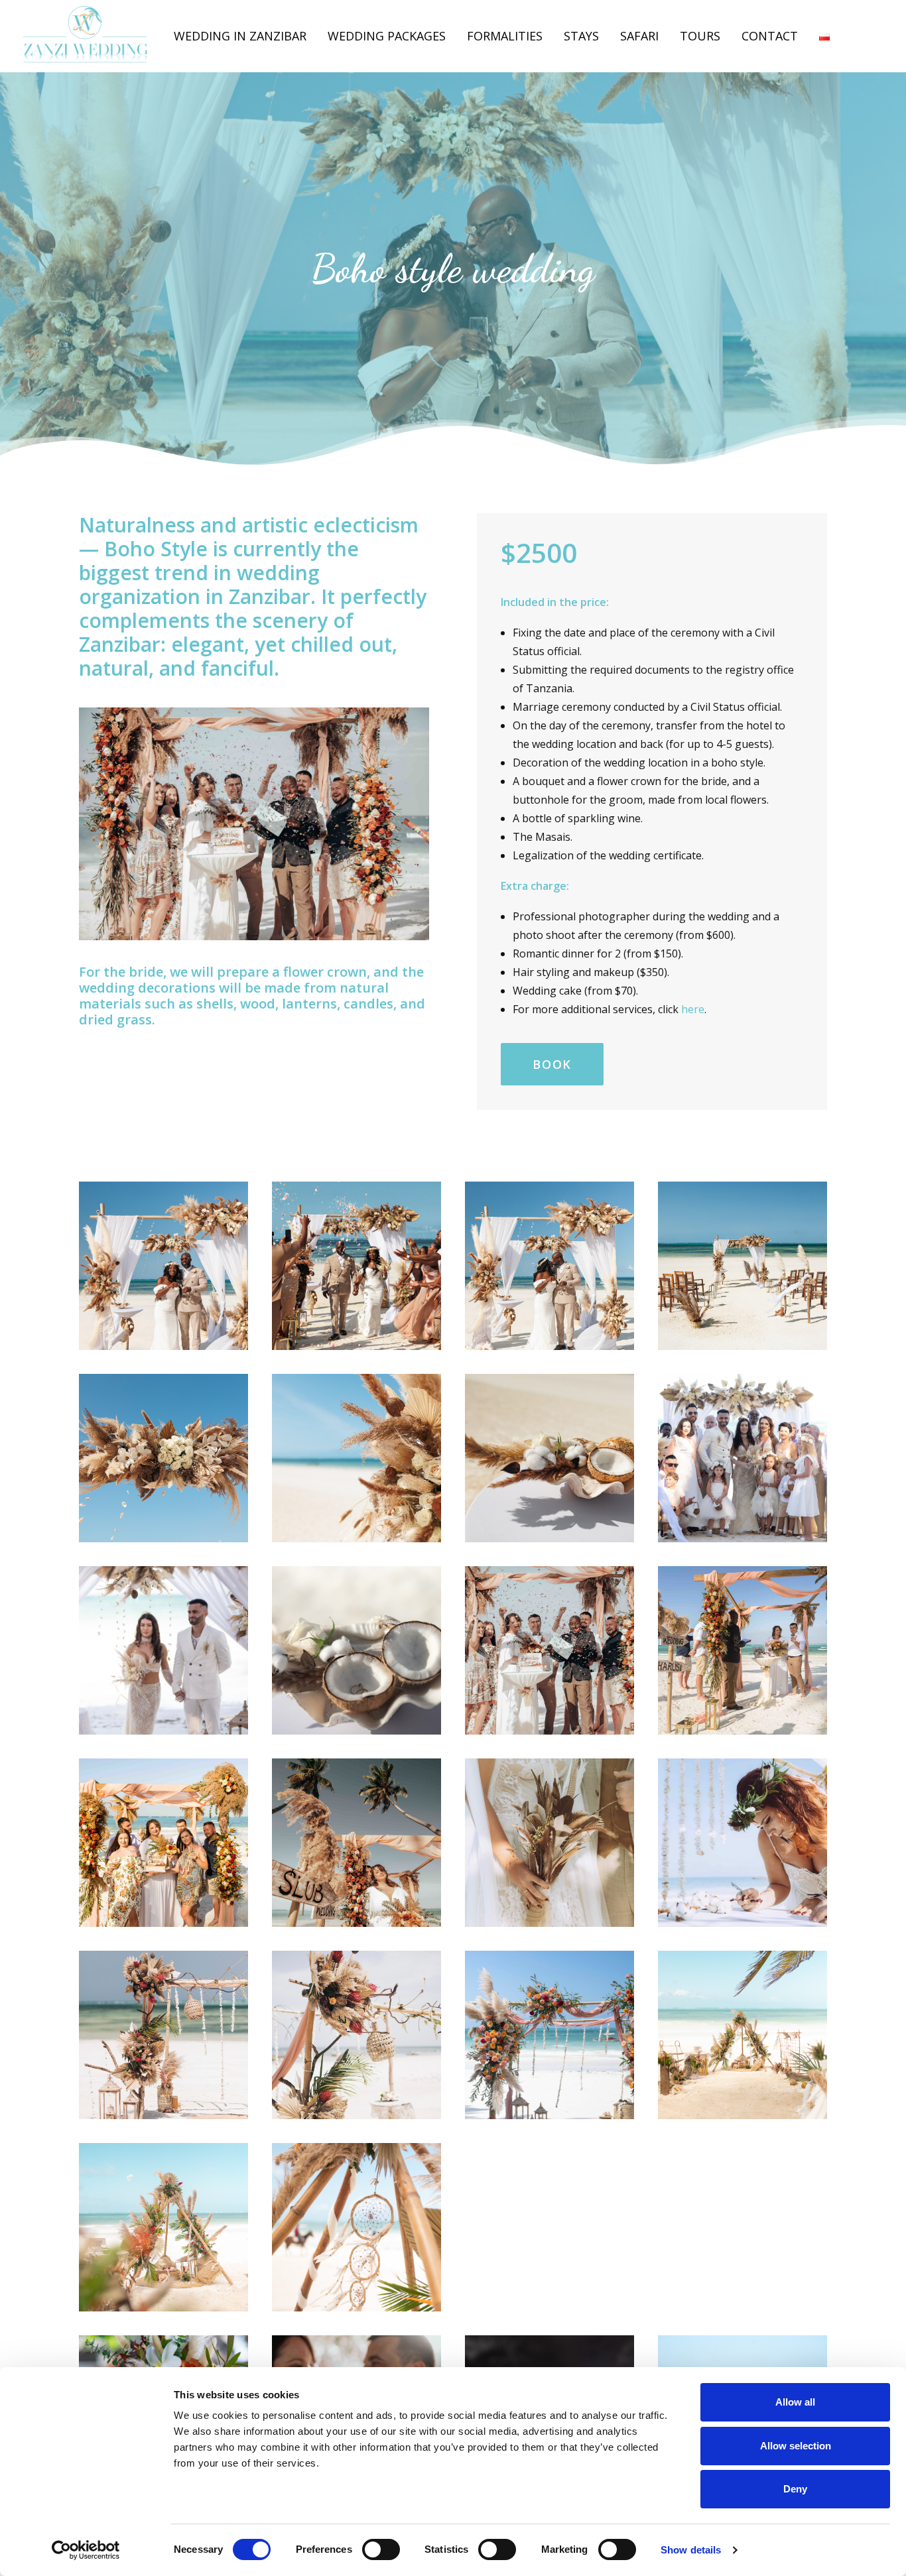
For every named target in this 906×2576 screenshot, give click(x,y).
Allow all (795, 2402)
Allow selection (796, 2446)
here (693, 1009)
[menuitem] (240, 36)
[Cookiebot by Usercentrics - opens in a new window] (86, 2550)
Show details (691, 2550)
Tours (700, 36)
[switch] (381, 2549)
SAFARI (639, 36)
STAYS (581, 36)
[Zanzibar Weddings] (86, 36)
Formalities (505, 36)
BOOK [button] (552, 1064)
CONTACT (770, 36)
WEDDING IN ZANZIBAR (240, 36)
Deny (795, 2489)
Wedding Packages (387, 36)
